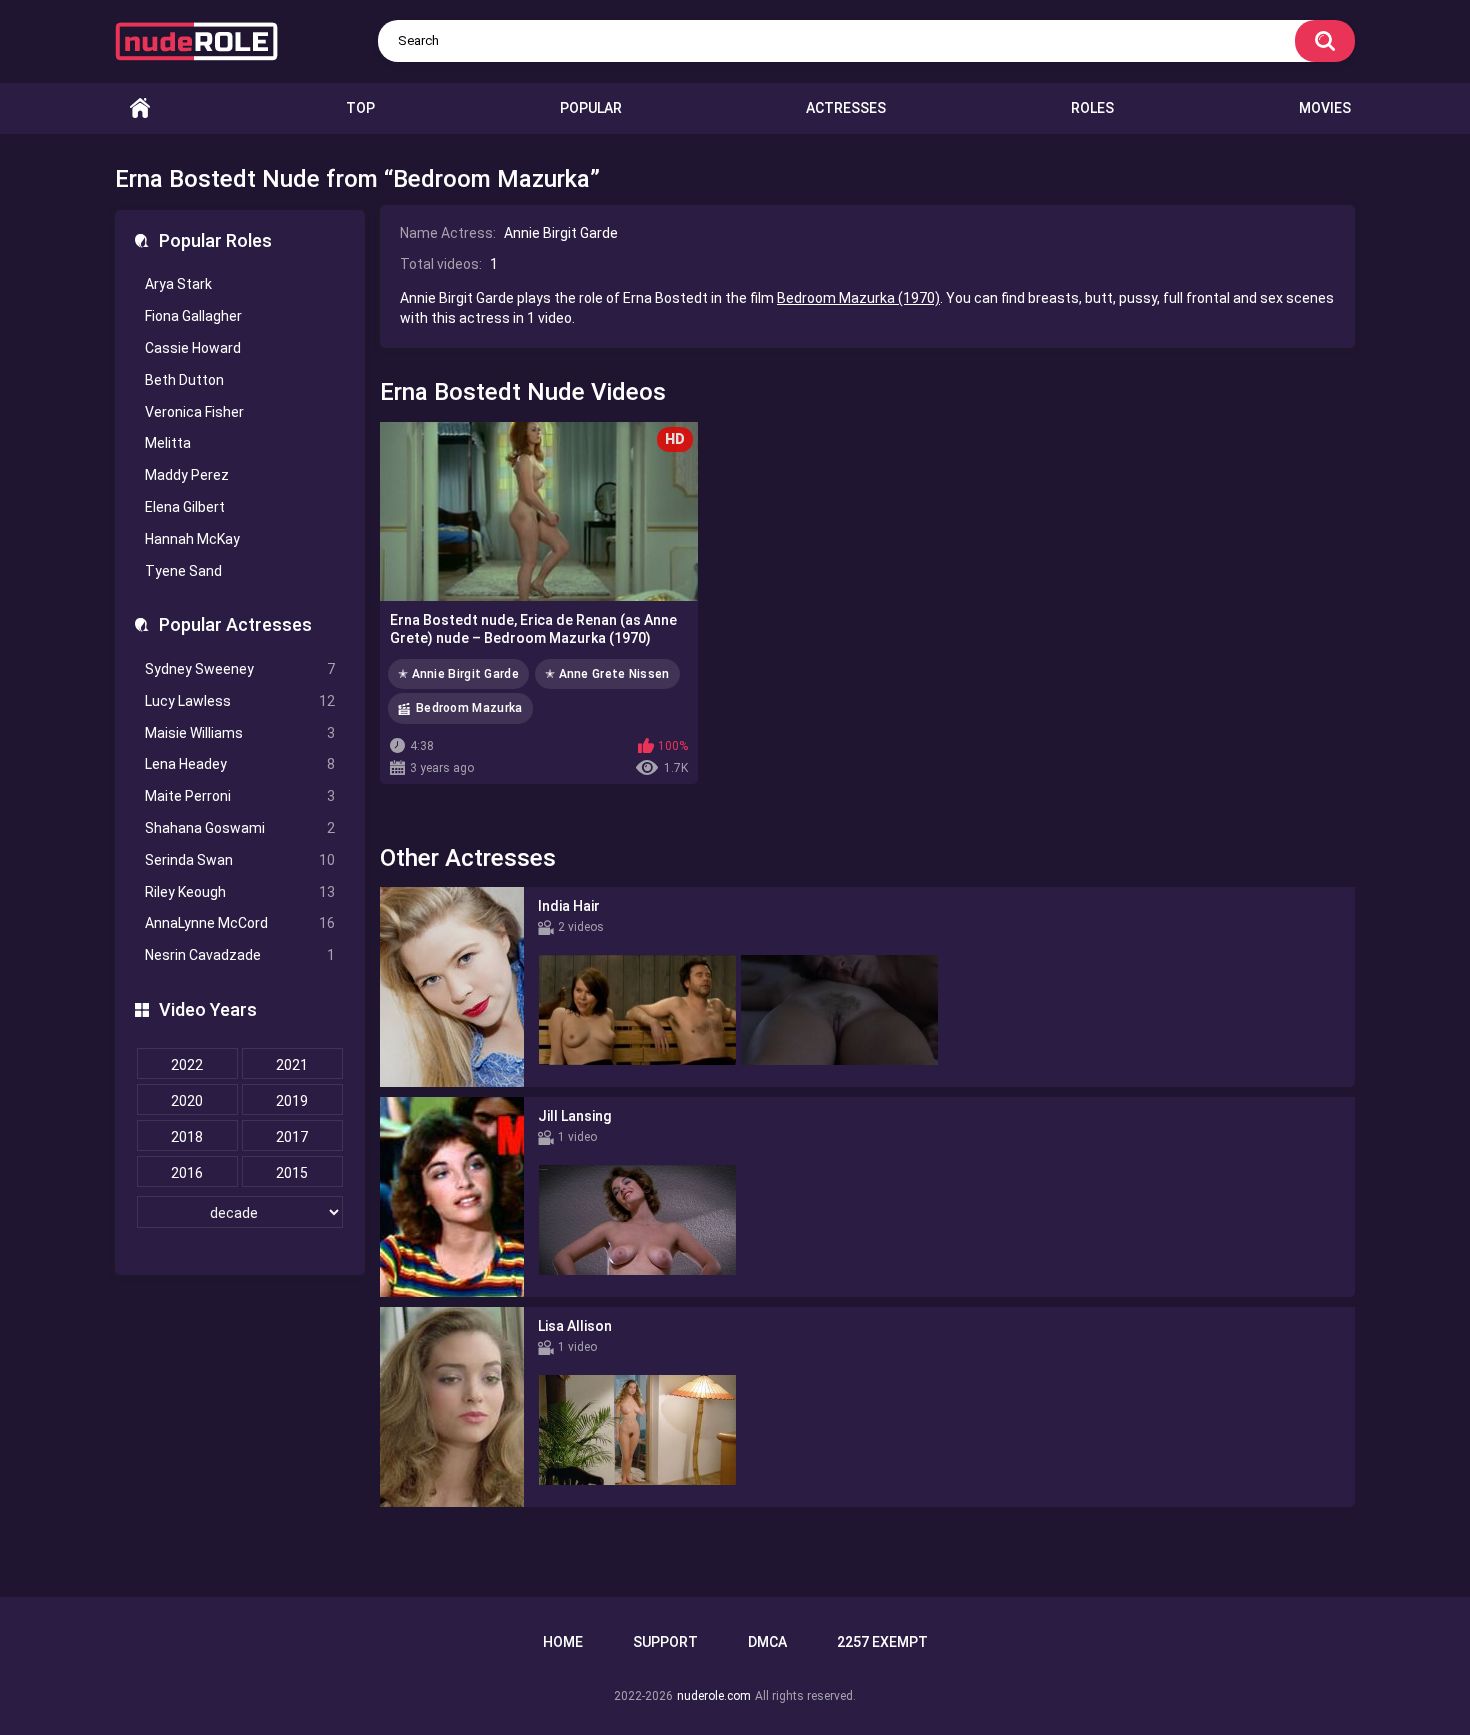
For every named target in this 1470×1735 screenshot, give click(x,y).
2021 (292, 1065)
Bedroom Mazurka (469, 708)
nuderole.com (714, 1696)
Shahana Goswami (240, 828)
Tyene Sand (183, 571)
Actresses (846, 108)
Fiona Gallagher (193, 316)
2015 (292, 1173)
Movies (1325, 108)
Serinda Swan (240, 860)
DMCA (767, 1642)
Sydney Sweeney (240, 669)
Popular (591, 108)
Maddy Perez (187, 475)
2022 (187, 1065)
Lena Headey (240, 764)
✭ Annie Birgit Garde (458, 674)
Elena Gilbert (185, 507)
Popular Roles (215, 240)
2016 (187, 1173)
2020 (187, 1101)
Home (140, 108)
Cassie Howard (193, 348)
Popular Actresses (235, 624)
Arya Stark (178, 284)
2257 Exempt (882, 1642)
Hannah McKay (192, 539)
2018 (187, 1137)
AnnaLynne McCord (240, 923)
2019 (292, 1101)
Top (360, 108)
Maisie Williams (240, 733)
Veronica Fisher (194, 412)
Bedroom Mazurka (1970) (858, 298)
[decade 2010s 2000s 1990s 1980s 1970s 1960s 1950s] (240, 1213)
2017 (292, 1137)
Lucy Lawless (240, 701)
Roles (1092, 108)
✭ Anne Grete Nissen (607, 674)
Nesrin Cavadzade (240, 955)
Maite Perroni (240, 796)
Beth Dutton (184, 380)
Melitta (168, 443)
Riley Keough (240, 892)
